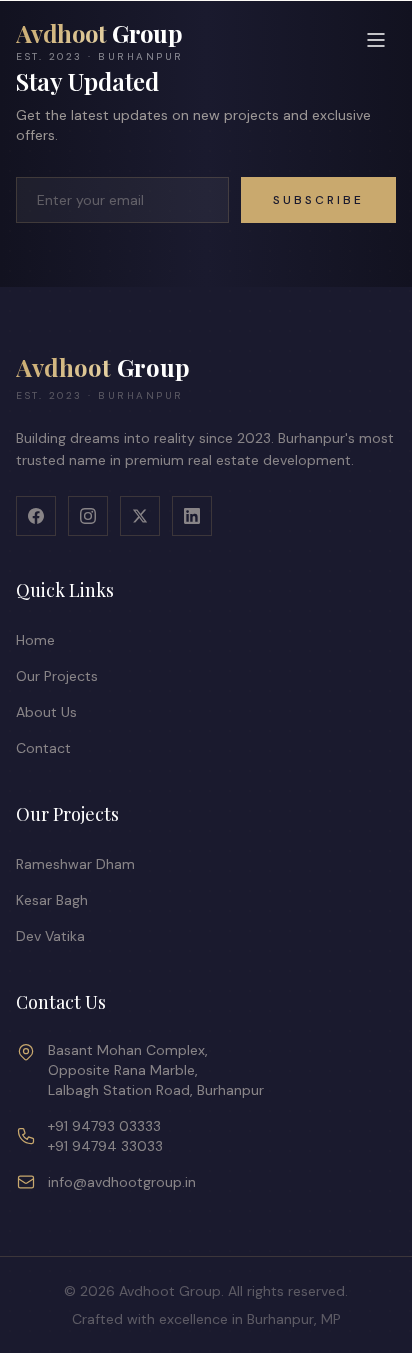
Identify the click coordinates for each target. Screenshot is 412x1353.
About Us (46, 712)
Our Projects (57, 676)
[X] (140, 516)
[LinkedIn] (192, 516)
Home (35, 640)
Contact (43, 748)
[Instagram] (88, 516)
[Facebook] (36, 516)
